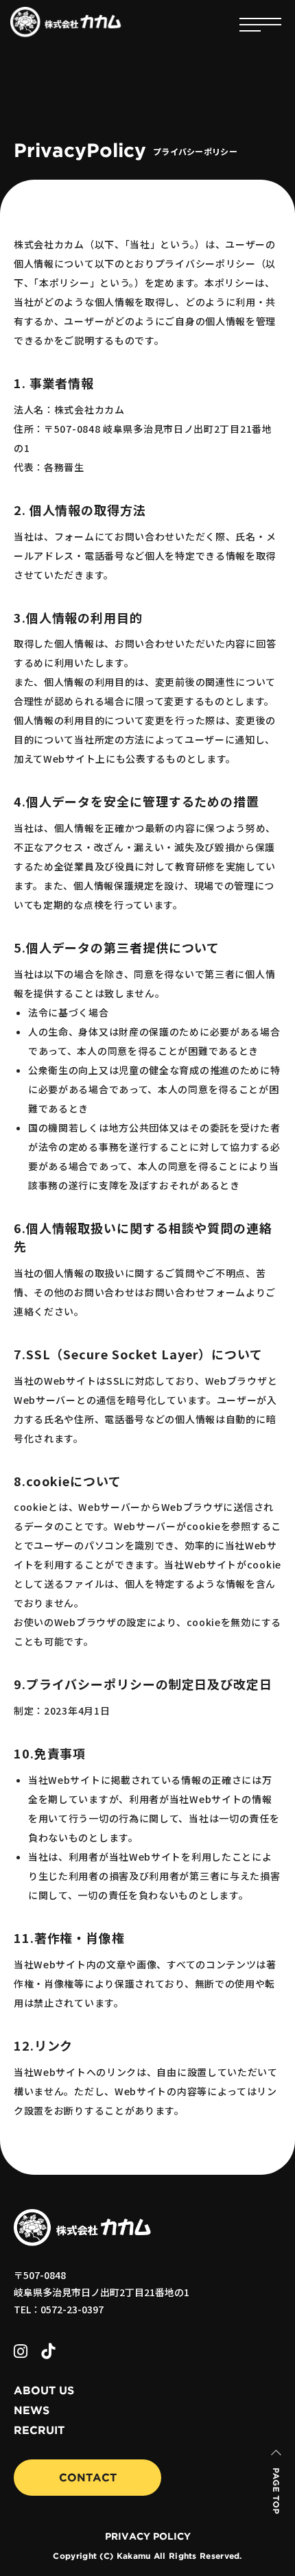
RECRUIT (39, 2431)
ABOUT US (44, 2391)
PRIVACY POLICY (148, 2537)
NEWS (32, 2411)
